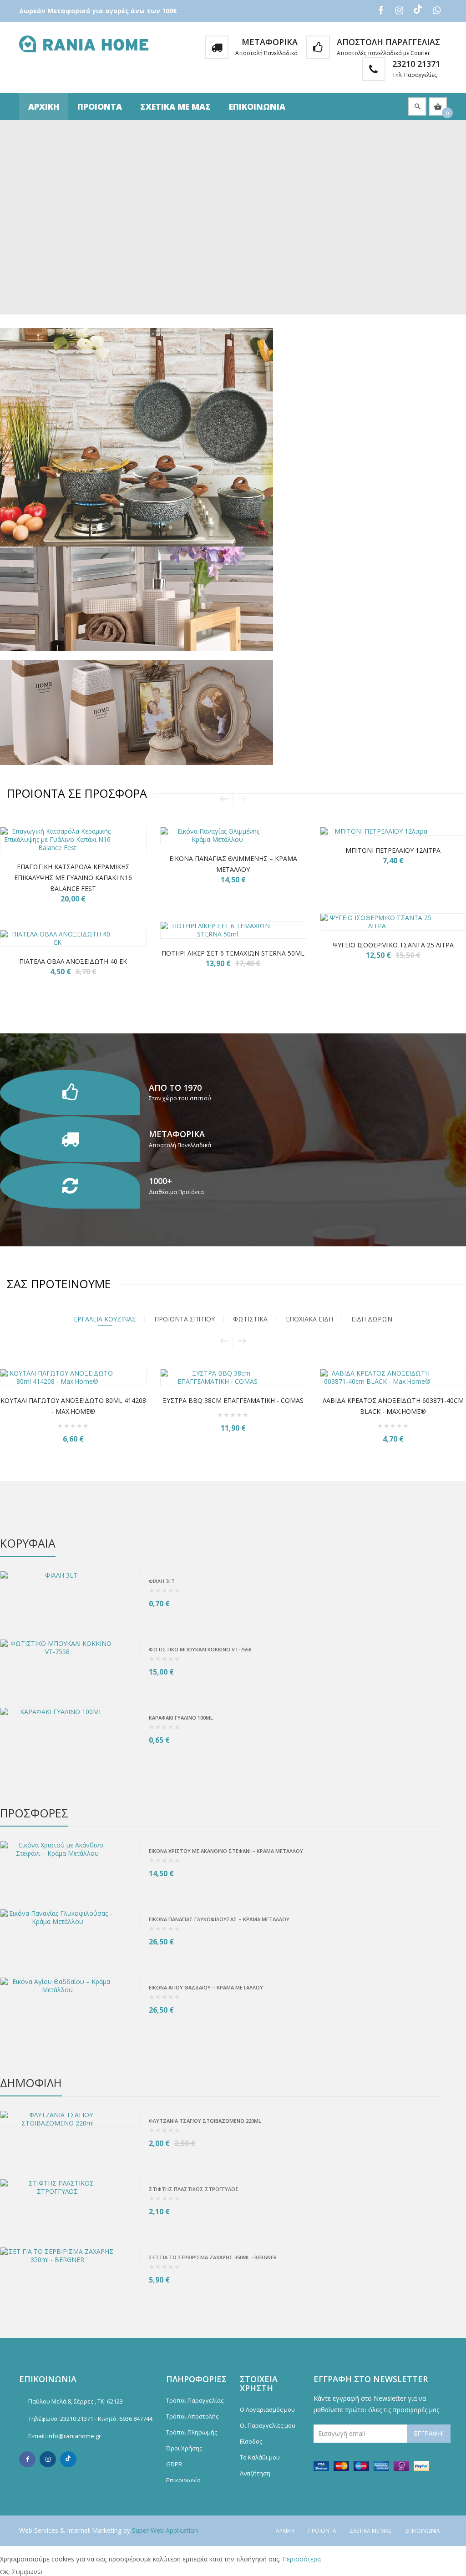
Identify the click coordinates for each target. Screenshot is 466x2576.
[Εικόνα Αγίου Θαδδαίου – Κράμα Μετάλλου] (70, 1986)
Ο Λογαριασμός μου (267, 2409)
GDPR (174, 2464)
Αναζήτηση (255, 2473)
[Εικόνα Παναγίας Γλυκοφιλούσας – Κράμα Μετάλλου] (70, 1918)
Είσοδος (251, 2441)
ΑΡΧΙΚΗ (44, 106)
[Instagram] (48, 2459)
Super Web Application (165, 2530)
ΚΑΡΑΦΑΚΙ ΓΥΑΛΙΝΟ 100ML (181, 1718)
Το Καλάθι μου (260, 2457)
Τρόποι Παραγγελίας (195, 2400)
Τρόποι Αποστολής (192, 2416)
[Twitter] (68, 2459)
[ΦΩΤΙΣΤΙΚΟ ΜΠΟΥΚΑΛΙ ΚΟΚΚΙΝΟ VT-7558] (70, 1648)
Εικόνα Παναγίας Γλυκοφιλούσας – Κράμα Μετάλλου (219, 1919)
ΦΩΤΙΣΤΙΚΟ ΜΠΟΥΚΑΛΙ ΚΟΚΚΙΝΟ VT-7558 (200, 1649)
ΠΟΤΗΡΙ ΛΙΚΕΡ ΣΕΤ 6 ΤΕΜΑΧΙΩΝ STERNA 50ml (233, 953)
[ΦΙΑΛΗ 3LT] (70, 1575)
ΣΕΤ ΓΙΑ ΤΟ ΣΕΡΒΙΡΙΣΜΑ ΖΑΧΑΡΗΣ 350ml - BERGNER (213, 2257)
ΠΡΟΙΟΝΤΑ (100, 106)
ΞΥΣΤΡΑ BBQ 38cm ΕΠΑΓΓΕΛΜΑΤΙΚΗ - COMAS (99, 1400)
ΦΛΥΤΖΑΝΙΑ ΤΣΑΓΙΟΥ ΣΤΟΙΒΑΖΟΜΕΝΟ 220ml (205, 2121)
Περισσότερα (301, 2559)
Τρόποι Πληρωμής (192, 2432)
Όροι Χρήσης (184, 2448)
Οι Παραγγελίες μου (268, 2425)
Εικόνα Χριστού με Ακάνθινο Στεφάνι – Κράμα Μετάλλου (226, 1851)
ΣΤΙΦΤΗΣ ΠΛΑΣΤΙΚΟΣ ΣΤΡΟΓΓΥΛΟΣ (194, 2189)
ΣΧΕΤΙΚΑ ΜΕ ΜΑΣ (175, 106)
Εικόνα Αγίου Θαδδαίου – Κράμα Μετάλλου (206, 1987)
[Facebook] (27, 2459)
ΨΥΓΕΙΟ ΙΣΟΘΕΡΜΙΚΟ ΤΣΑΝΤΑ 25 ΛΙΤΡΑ (393, 945)
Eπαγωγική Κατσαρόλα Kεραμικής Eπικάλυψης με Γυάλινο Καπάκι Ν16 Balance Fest (73, 878)
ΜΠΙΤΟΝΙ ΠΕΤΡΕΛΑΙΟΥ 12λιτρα (393, 850)
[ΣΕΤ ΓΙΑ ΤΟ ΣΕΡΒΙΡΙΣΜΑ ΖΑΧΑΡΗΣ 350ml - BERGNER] (70, 2256)
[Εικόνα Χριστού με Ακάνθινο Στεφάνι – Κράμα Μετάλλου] (70, 1849)
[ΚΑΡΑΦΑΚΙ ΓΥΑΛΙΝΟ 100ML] (70, 1712)
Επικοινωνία (257, 106)
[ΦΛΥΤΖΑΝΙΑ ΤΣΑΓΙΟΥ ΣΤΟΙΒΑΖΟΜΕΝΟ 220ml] (70, 2119)
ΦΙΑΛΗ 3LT (162, 1581)
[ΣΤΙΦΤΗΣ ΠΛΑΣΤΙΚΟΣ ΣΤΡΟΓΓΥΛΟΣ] (70, 2187)
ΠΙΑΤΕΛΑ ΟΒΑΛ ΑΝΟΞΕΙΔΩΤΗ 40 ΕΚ (73, 961)
